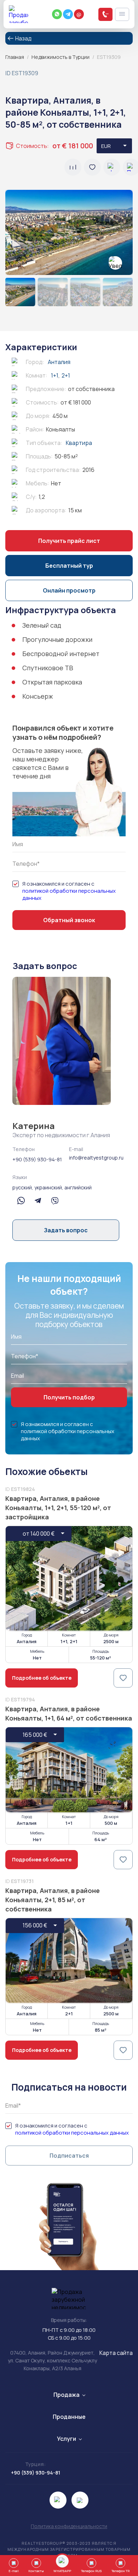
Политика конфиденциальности (69, 2526)
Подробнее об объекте (42, 1678)
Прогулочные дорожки (57, 639)
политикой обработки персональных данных (69, 895)
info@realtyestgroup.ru (96, 1158)
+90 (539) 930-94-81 (37, 1159)
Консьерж (38, 696)
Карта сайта (116, 2353)
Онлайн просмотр (69, 590)
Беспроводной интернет (61, 654)
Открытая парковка (52, 682)
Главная (15, 57)
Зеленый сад (42, 625)
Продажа (67, 2395)
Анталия (59, 362)
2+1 (66, 375)
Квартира (79, 443)
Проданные (69, 2417)
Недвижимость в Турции (61, 57)
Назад (23, 38)
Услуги (67, 2439)
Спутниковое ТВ (48, 668)
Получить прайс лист (69, 541)
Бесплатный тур (69, 566)
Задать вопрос (66, 1230)
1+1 (55, 375)
